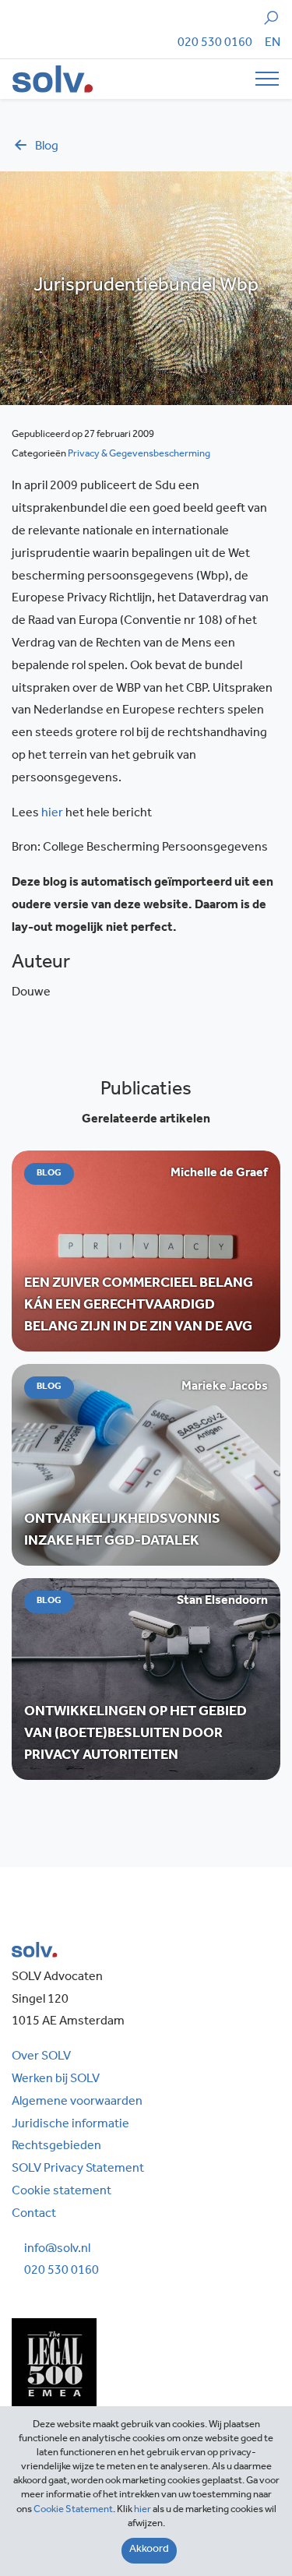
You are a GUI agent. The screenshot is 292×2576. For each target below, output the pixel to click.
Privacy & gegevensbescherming (139, 455)
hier (52, 814)
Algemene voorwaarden (77, 2102)
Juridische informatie (70, 2125)
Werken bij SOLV (56, 2080)
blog (47, 147)
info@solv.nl (57, 2250)
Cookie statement (62, 2192)
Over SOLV (41, 2057)
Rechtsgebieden (56, 2147)
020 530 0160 (215, 44)
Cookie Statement (73, 2510)
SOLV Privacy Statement (78, 2169)
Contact (34, 2215)
